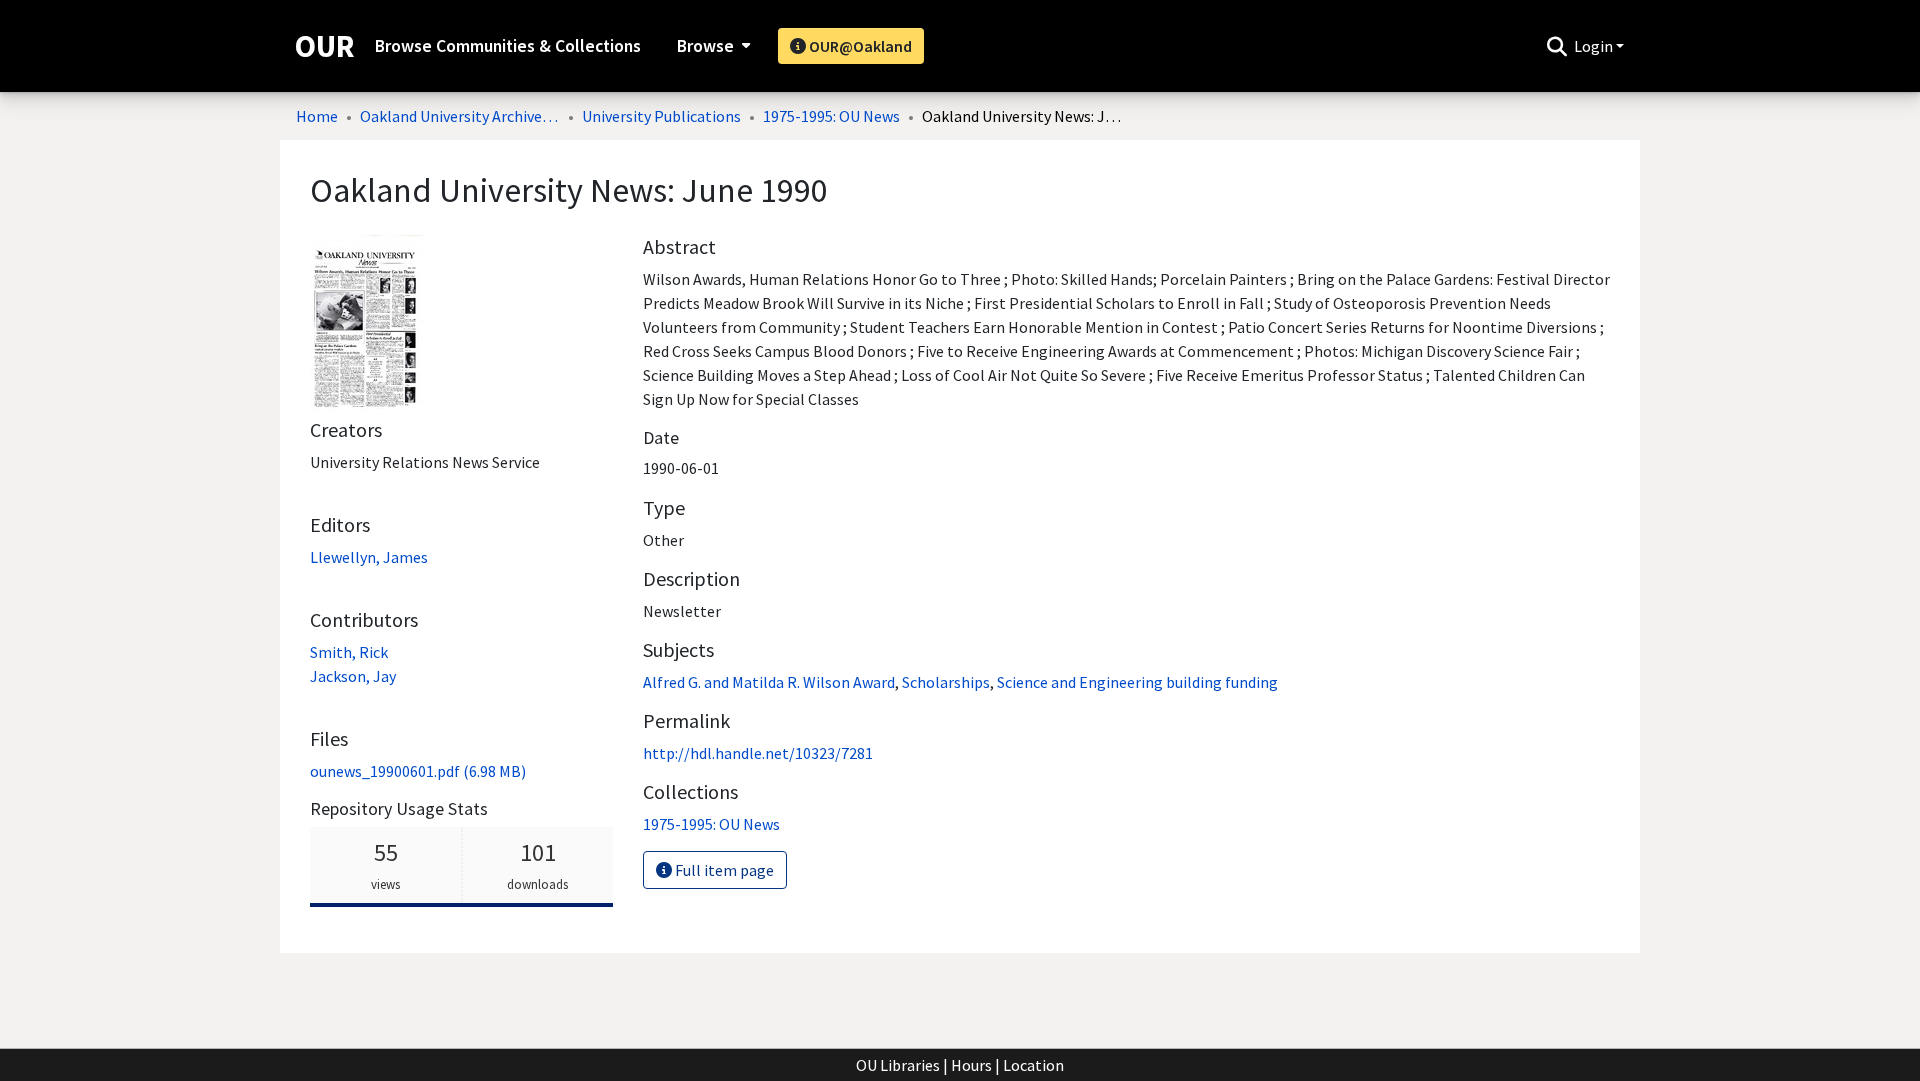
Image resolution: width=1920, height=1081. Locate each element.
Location (1033, 1065)
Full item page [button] (723, 870)
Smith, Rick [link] (349, 652)
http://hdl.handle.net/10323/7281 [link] (758, 753)
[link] (418, 771)
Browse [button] (705, 46)
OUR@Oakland (859, 46)
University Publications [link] (661, 116)
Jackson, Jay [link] (353, 676)
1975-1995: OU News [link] (831, 116)
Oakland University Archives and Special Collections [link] (460, 116)
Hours (971, 1065)
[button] (1556, 46)
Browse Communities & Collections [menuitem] (508, 46)
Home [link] (317, 116)
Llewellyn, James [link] (369, 557)
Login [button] (1595, 46)
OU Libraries (898, 1065)
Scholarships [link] (946, 682)
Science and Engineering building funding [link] (1137, 682)
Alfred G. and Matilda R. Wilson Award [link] (769, 682)
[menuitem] (711, 46)
